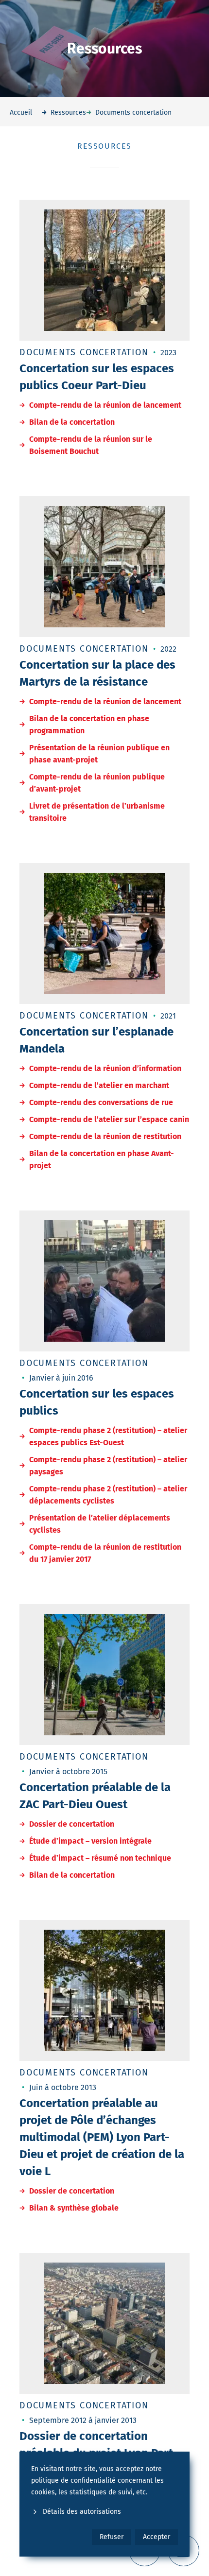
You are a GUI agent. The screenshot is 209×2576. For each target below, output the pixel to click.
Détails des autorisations (82, 2512)
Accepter (157, 2537)
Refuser (112, 2537)
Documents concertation (84, 352)
